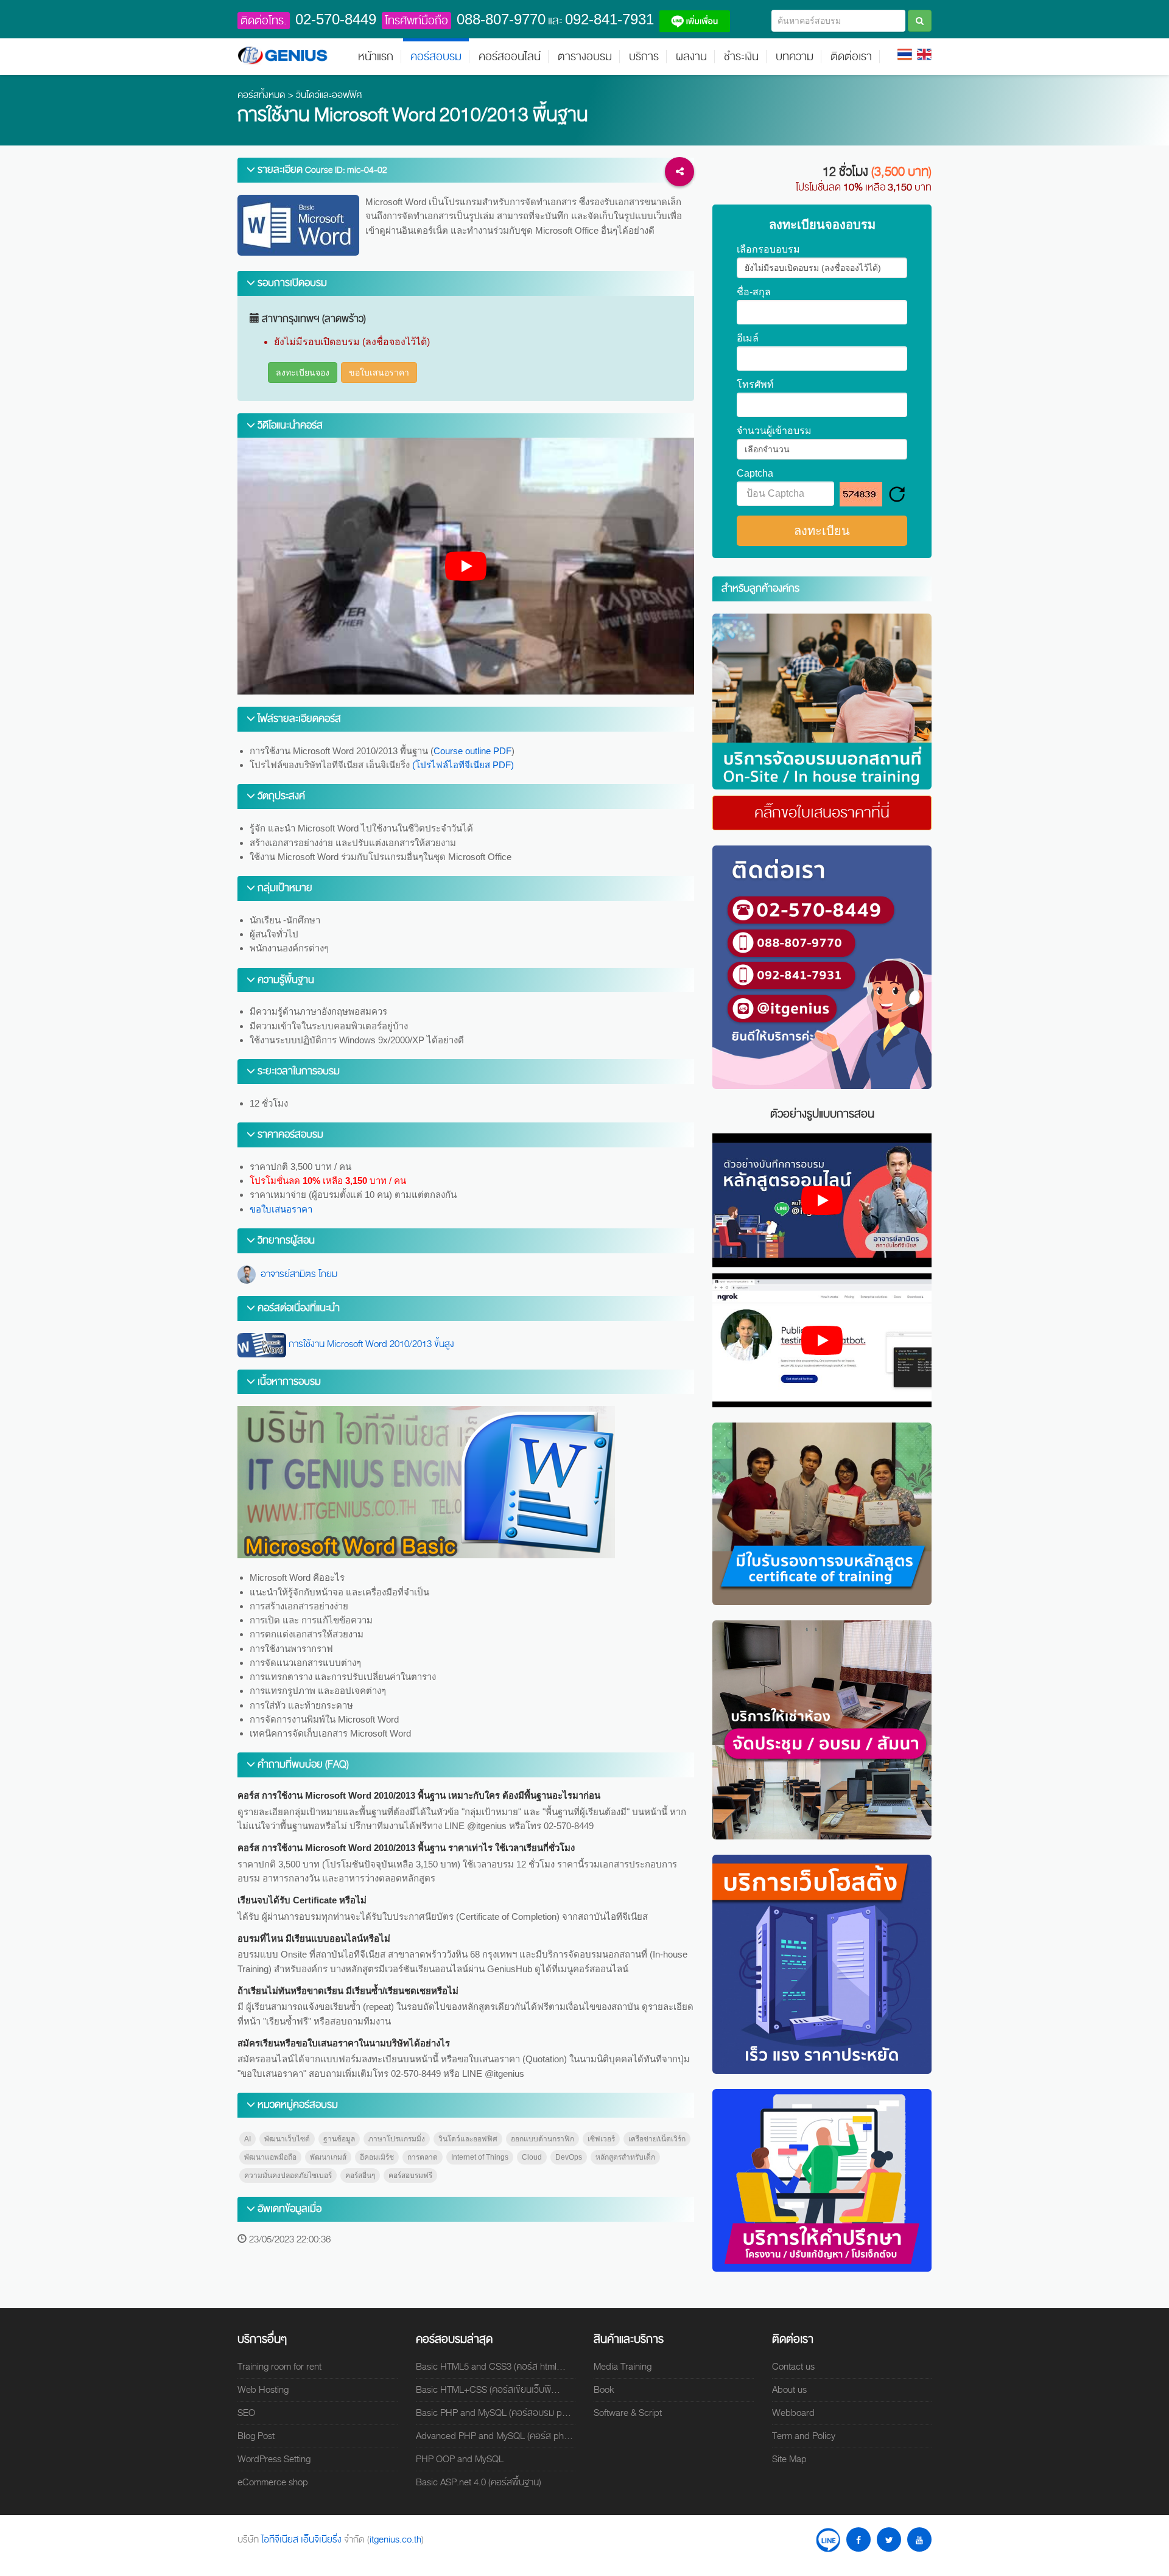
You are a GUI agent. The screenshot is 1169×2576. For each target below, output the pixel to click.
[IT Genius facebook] (858, 2539)
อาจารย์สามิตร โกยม (297, 1274)
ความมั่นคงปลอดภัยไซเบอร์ (288, 2175)
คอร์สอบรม (436, 57)
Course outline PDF (472, 751)
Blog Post (256, 2436)
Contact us (793, 2367)
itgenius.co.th (395, 2539)
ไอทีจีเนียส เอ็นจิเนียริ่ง (303, 2539)
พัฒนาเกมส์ (328, 2157)
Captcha (755, 474)
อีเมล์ (748, 338)
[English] (924, 54)
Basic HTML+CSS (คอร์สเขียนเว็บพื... (488, 2390)
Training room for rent (279, 2367)
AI (247, 2139)
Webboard (793, 2413)
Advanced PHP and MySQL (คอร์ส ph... (494, 2436)
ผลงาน (691, 57)
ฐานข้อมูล (339, 2139)
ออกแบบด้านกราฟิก (542, 2139)
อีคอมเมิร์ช (377, 2157)
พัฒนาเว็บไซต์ (287, 2139)
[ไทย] (905, 54)
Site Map (789, 2459)
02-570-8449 (336, 19)
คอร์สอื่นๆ (360, 2175)
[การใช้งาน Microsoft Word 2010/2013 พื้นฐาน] (822, 701)
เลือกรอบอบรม (768, 250)
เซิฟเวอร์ (601, 2139)
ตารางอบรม (585, 57)
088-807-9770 (501, 19)
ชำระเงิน (741, 57)
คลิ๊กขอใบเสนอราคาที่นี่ (822, 813)
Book (604, 2390)
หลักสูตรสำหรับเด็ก (625, 2157)
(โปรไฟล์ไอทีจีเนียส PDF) (463, 765)
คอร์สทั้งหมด (262, 95)
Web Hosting (263, 2390)
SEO (246, 2413)
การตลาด (423, 2157)
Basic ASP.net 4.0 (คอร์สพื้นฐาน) (479, 2482)
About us (789, 2390)
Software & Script (628, 2413)
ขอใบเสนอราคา (379, 373)
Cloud (532, 2157)
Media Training (623, 2367)
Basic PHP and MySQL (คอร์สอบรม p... (493, 2413)
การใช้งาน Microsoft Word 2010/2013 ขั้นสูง (370, 1344)
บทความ (795, 57)
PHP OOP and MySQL (460, 2459)
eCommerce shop (273, 2482)
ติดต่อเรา (851, 57)
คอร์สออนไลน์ (510, 57)
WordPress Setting (274, 2459)
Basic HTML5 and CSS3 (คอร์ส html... (491, 2367)
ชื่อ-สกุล (754, 292)
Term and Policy (804, 2436)
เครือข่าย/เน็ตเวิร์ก (657, 2139)
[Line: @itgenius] (828, 2539)
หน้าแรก (376, 57)
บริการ (644, 57)
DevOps (569, 2157)
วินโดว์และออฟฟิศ (329, 95)
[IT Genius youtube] (919, 2539)
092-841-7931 (609, 19)
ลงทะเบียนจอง (303, 373)
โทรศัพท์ (755, 385)
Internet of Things (480, 2157)
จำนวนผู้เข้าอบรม (774, 431)
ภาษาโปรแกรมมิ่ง (397, 2139)
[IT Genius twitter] (889, 2539)
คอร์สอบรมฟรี (410, 2175)
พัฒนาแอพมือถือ (270, 2157)
